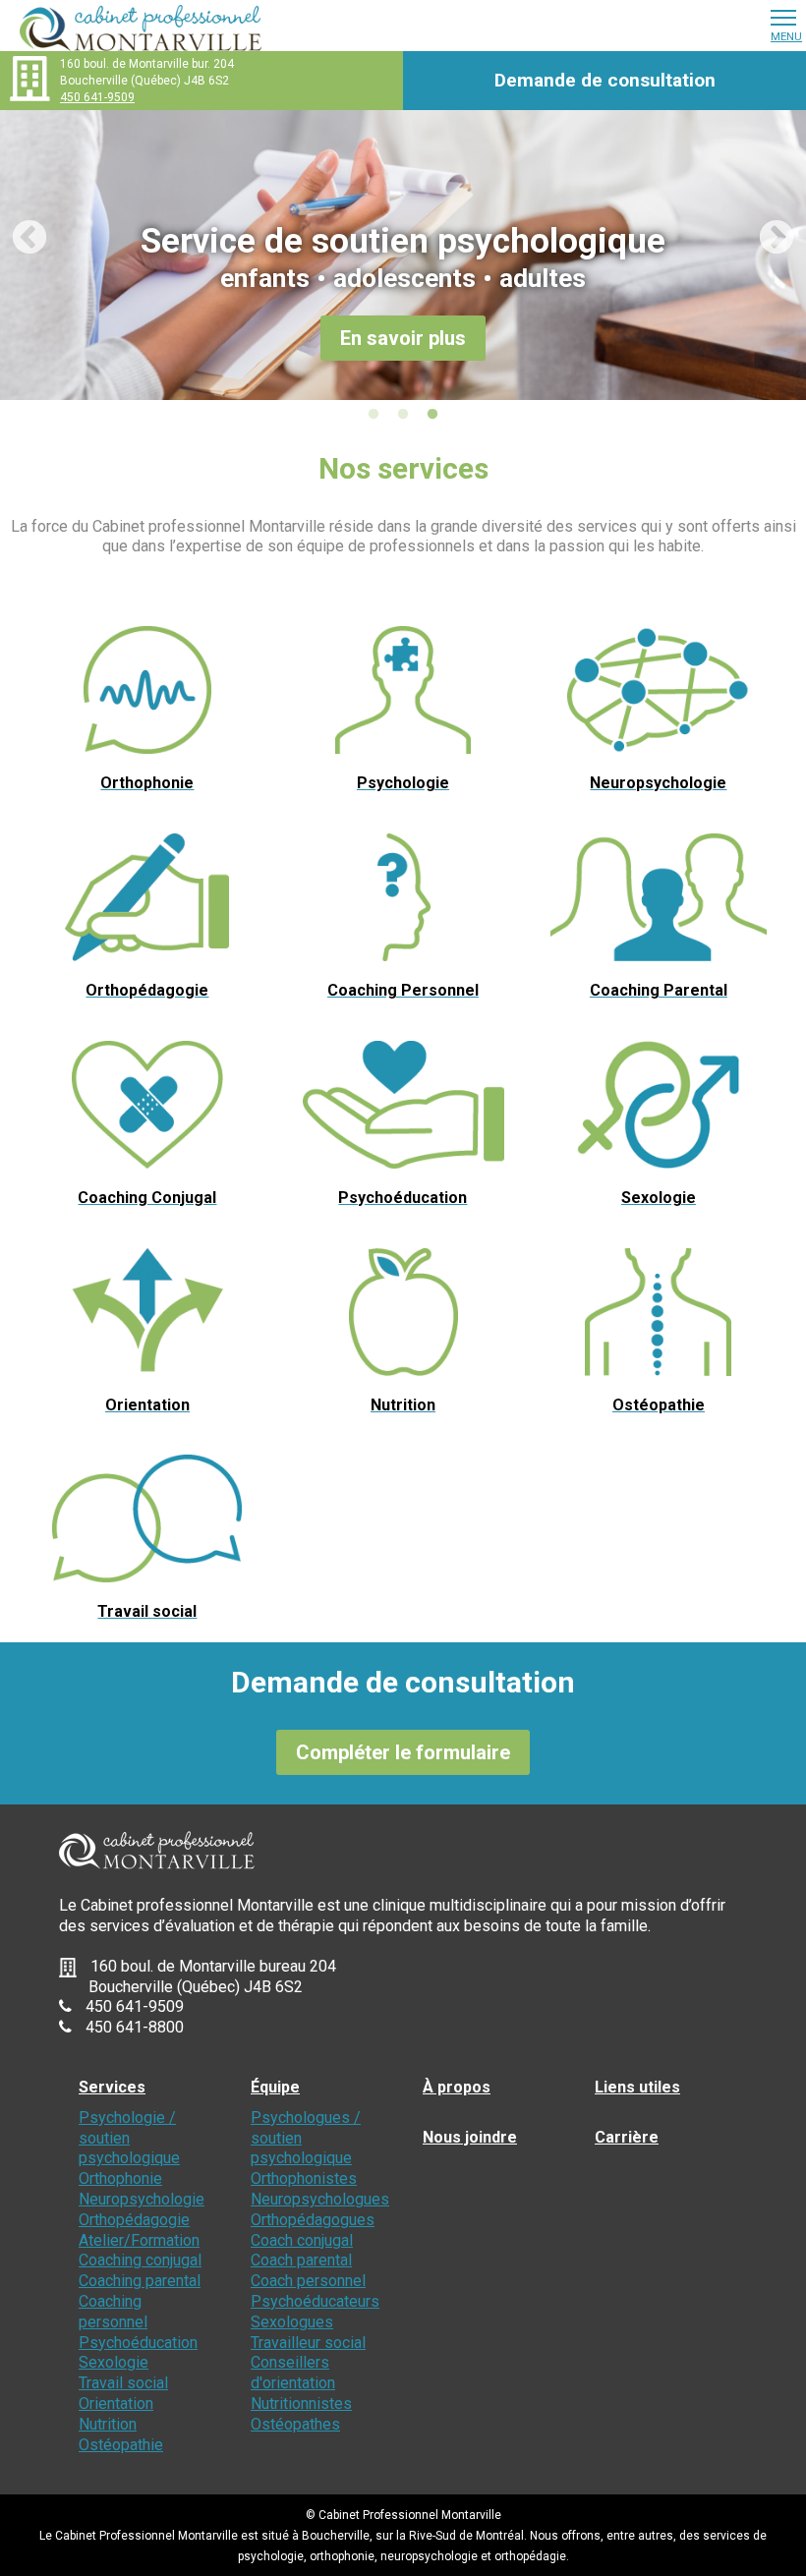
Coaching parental (140, 2281)
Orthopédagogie (134, 2220)
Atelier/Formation (139, 2240)
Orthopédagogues (313, 2220)
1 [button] (374, 415)
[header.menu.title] (783, 17)
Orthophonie (120, 2178)
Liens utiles (637, 2087)
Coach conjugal (302, 2240)
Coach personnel (308, 2281)
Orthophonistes (304, 2178)
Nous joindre (470, 2137)
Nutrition (108, 2424)
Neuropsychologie (142, 2199)
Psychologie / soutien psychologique (129, 2138)
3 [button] (432, 415)
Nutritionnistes (301, 2404)
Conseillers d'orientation (293, 2373)
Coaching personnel (113, 2312)
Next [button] (767, 229)
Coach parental (301, 2260)
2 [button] (403, 415)
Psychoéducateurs (315, 2301)
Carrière (627, 2137)
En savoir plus (403, 338)
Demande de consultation (605, 80)
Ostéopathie (121, 2445)
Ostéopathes (295, 2424)
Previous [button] (20, 229)
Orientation (116, 2404)
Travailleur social (308, 2343)
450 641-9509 (97, 97)
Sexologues (292, 2322)
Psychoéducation (138, 2343)
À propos (457, 2087)
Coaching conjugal (140, 2260)
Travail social (123, 2383)
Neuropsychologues (320, 2199)
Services (112, 2087)
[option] (403, 255)
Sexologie (114, 2362)
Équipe (275, 2087)
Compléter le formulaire (403, 1752)
